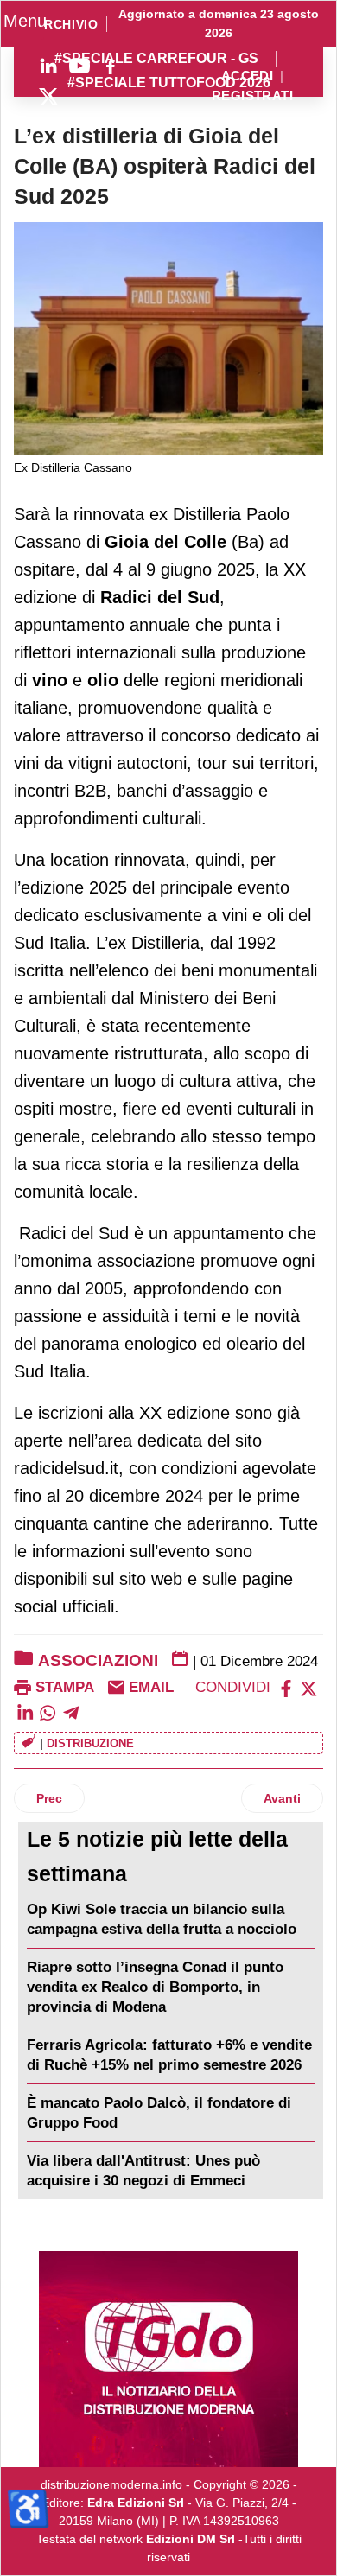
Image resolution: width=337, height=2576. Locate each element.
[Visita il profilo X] (48, 97)
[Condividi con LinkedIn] (25, 1711)
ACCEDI (248, 76)
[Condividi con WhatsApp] (48, 1711)
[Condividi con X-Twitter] (308, 1687)
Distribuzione (90, 1743)
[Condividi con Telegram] (71, 1711)
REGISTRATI (252, 96)
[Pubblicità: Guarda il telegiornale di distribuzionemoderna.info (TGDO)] (168, 2359)
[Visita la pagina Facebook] (111, 66)
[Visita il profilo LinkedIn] (48, 66)
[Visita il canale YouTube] (79, 66)
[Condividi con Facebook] (286, 1687)
